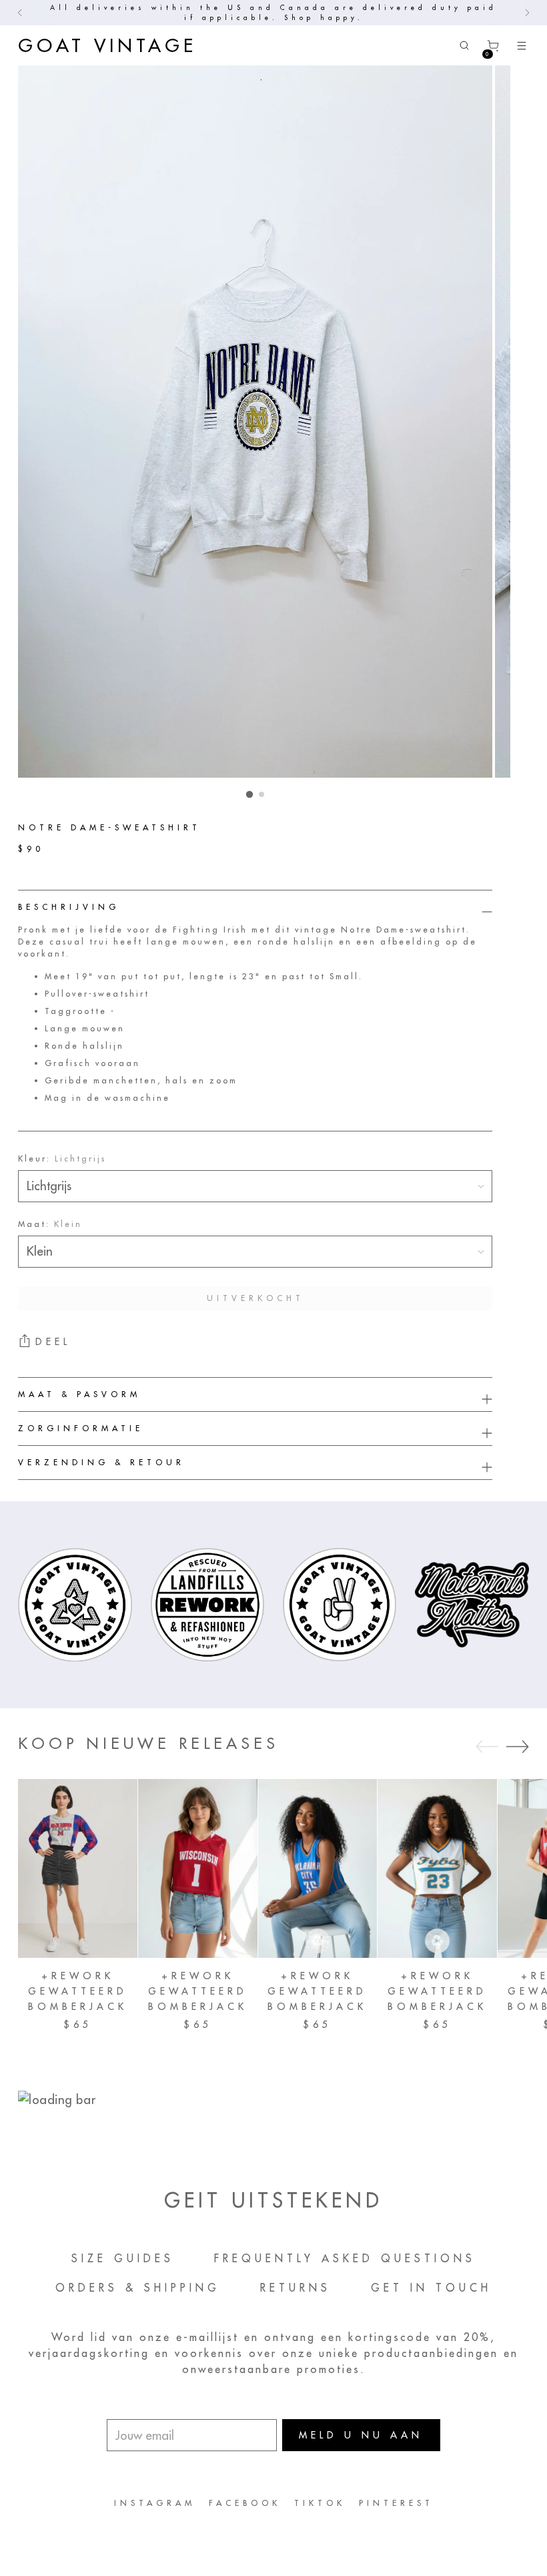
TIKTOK (320, 2503)
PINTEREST (396, 2503)
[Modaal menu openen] (522, 46)
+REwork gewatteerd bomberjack (78, 1991)
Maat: (50, 1224)
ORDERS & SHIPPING (138, 2288)
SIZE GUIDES (123, 2258)
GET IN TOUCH (431, 2288)
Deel (53, 1342)
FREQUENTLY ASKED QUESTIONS (345, 2258)
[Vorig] (20, 13)
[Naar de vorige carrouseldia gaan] (487, 1747)
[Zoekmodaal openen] (465, 46)
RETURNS (296, 2288)
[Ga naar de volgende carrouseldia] (518, 1746)
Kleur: (62, 1158)
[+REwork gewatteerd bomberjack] (78, 1868)
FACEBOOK (245, 2503)
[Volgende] (527, 13)
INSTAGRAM (155, 2503)
